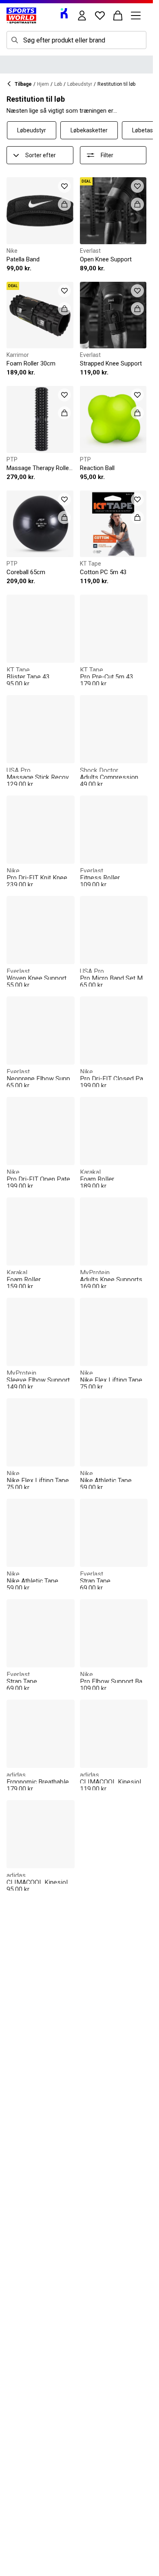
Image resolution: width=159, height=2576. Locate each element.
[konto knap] (82, 16)
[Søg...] (15, 40)
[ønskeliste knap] (100, 16)
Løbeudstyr (80, 84)
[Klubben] (64, 13)
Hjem (43, 84)
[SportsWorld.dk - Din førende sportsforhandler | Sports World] (21, 16)
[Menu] (136, 16)
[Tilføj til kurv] (64, 204)
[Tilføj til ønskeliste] (64, 186)
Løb (58, 84)
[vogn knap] (118, 16)
